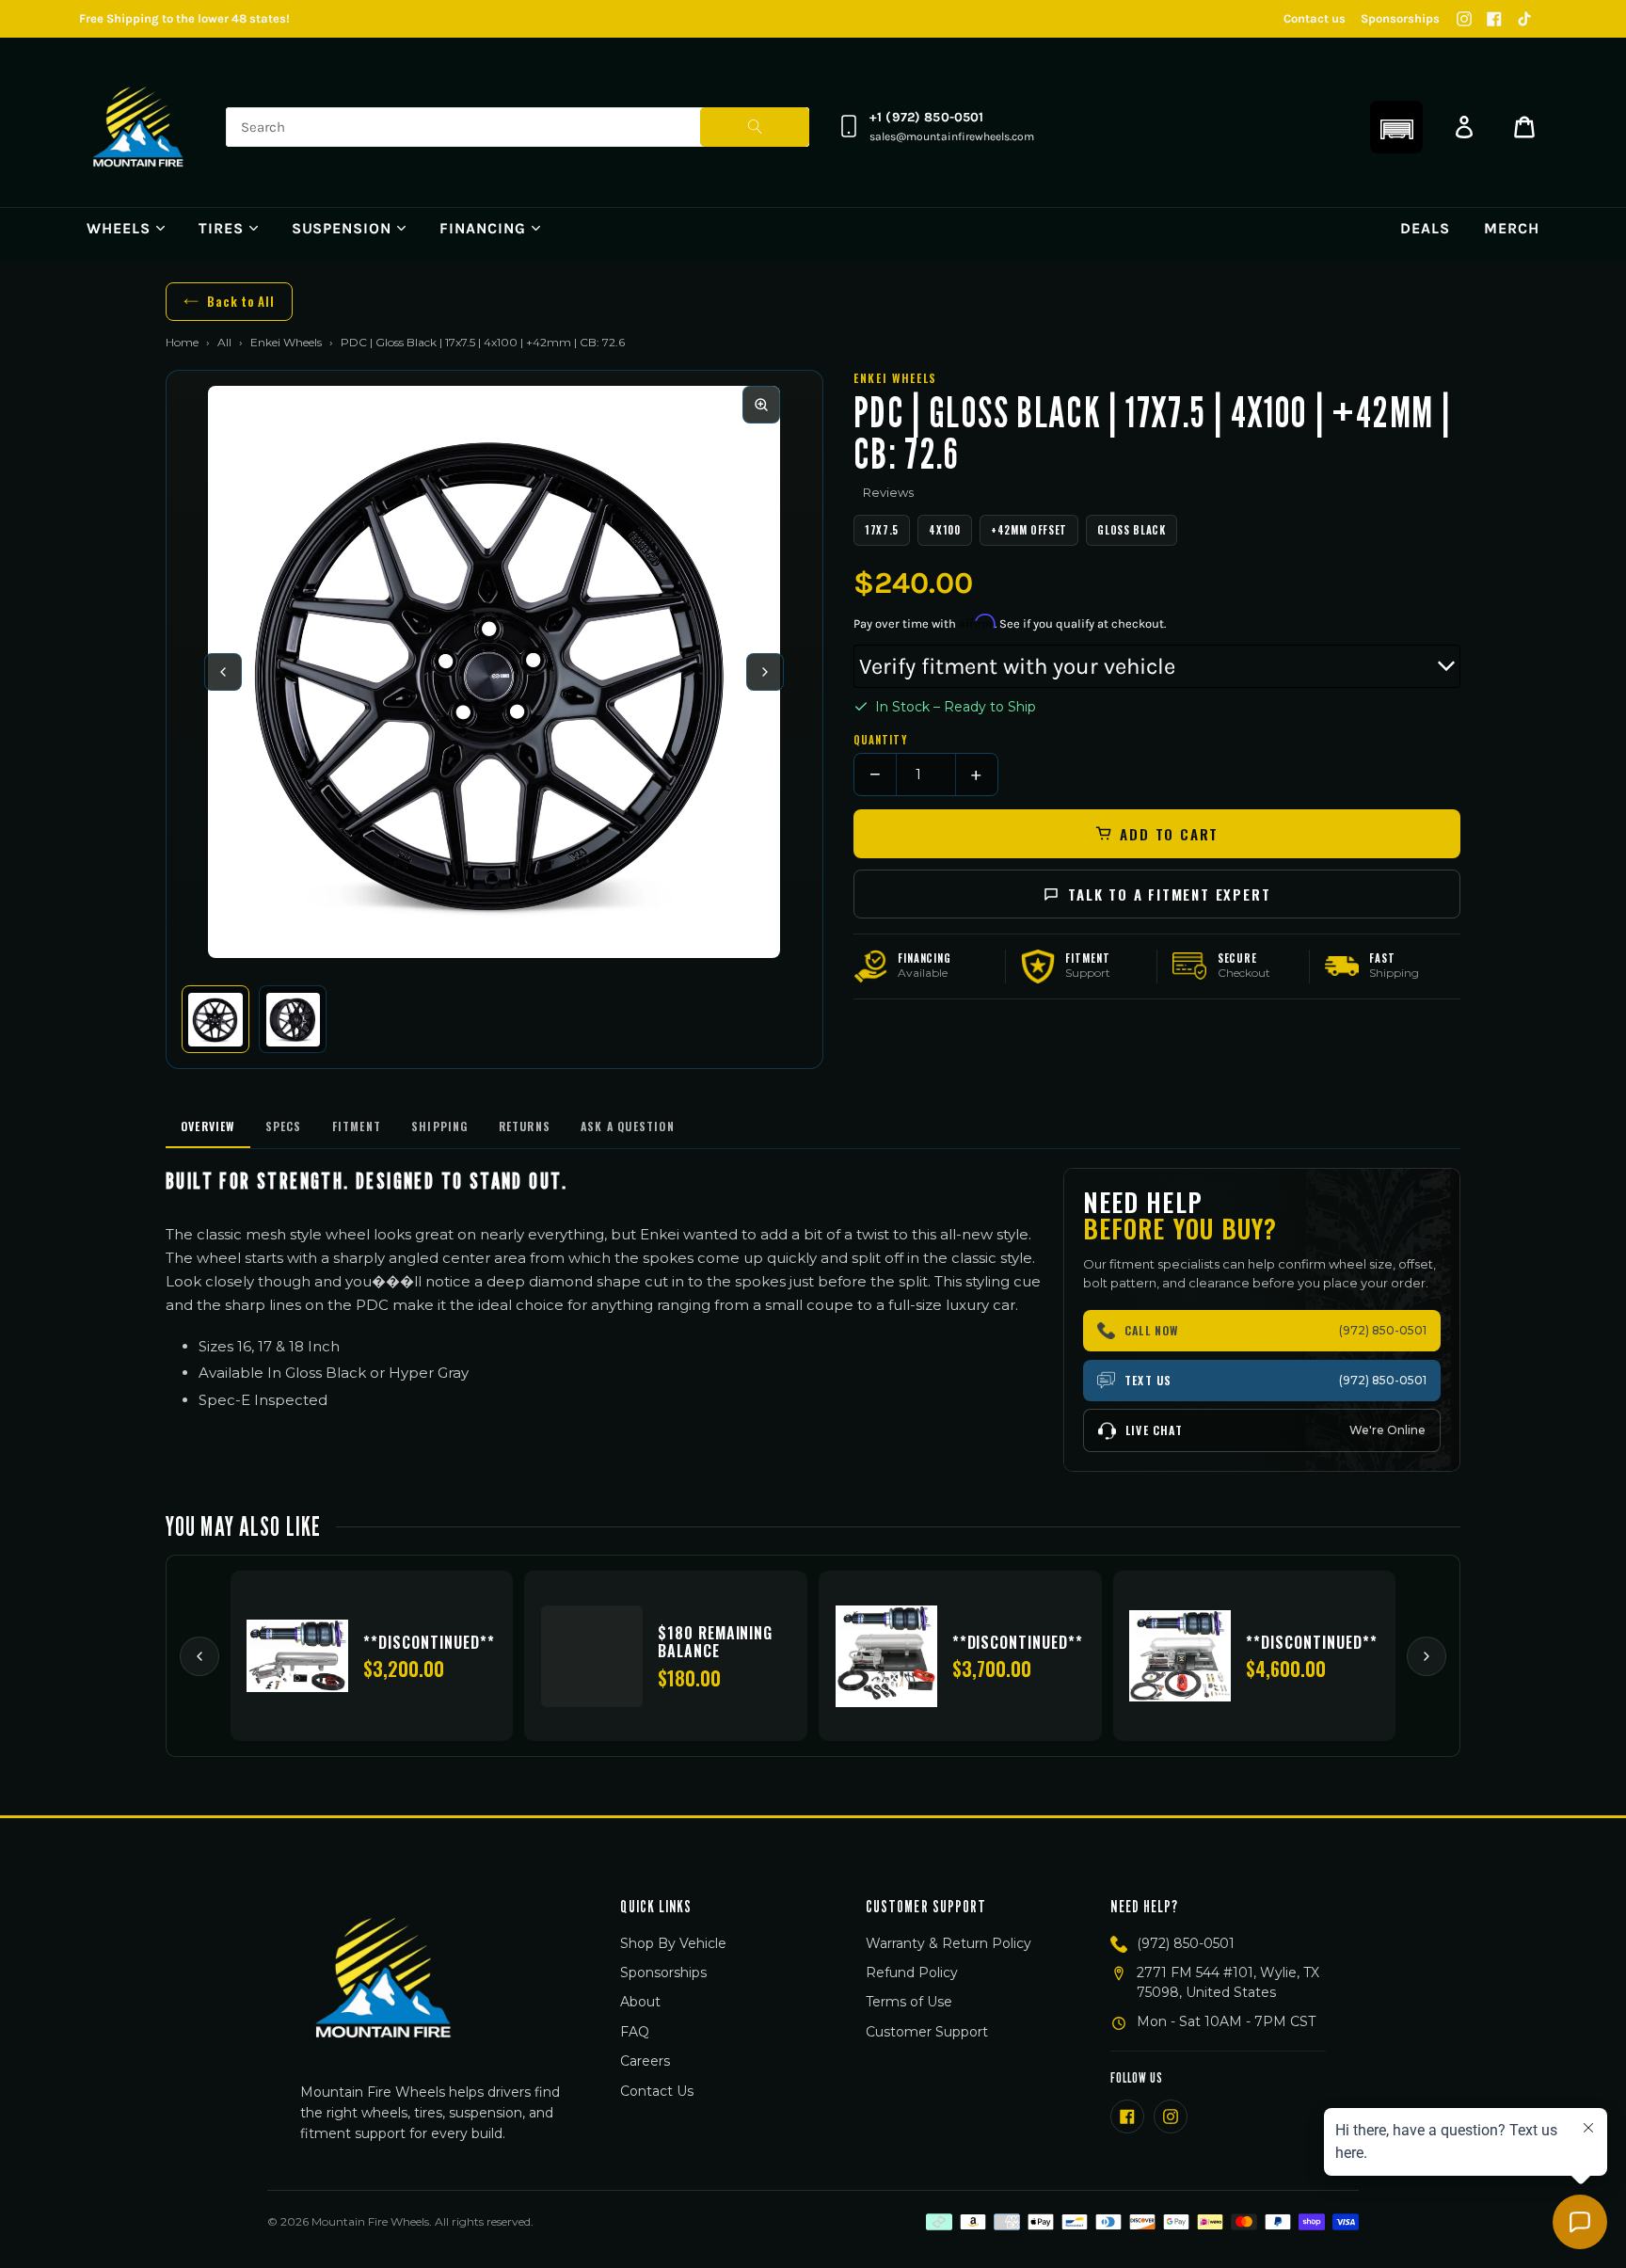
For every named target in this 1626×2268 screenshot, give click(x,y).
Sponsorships (1400, 18)
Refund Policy (912, 1973)
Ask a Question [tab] (628, 1126)
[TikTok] (1524, 19)
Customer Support (927, 2032)
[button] (1396, 127)
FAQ (635, 2032)
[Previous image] (223, 672)
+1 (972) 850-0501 (926, 117)
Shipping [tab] (440, 1126)
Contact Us (657, 2091)
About (640, 2002)
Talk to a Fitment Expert (1169, 894)
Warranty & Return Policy (948, 1943)
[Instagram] (1464, 19)
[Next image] (765, 672)
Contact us (1315, 18)
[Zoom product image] (761, 405)
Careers (645, 2061)
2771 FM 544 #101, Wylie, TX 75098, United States (1228, 1982)
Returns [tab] (525, 1126)
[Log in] (1464, 127)
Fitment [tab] (357, 1126)
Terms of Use (909, 2002)
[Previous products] (199, 1656)
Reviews (888, 492)
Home (182, 342)
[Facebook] (1494, 19)
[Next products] (1427, 1656)
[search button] (755, 127)
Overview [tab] (208, 1126)
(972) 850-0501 (1186, 1943)
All (224, 342)
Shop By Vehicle (673, 1943)
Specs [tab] (284, 1126)
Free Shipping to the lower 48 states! (184, 18)
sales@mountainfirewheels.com (952, 136)
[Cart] (1524, 127)
